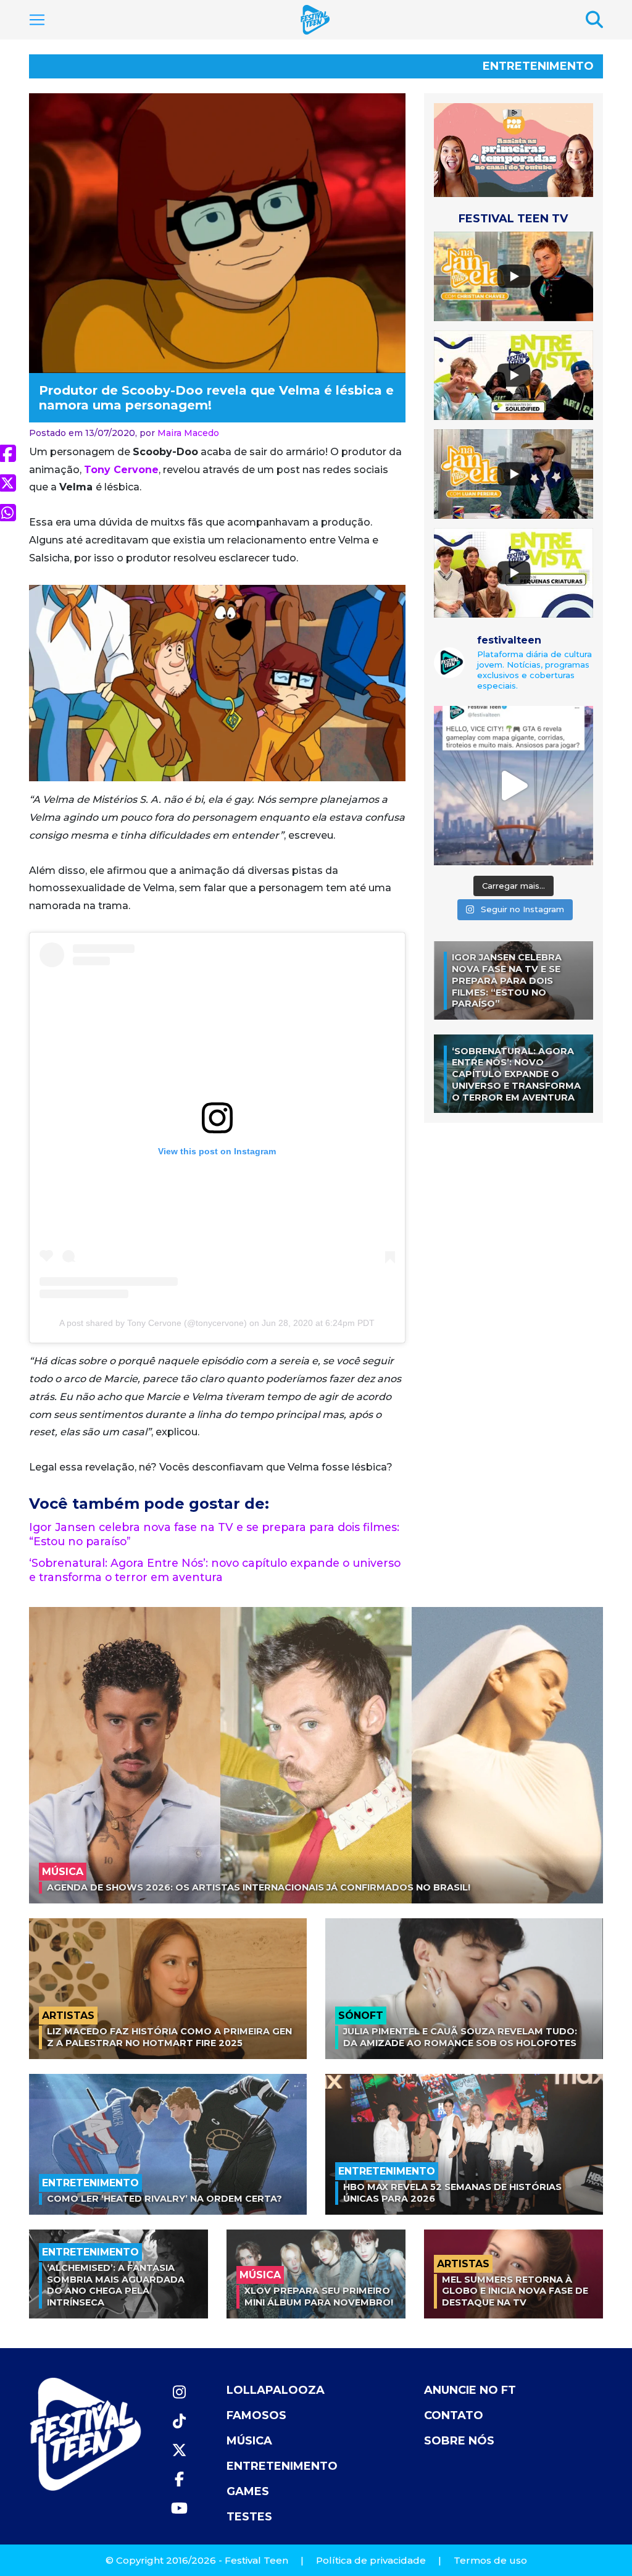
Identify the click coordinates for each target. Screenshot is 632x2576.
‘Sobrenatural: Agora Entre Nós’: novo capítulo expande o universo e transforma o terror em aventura (215, 1570)
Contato (454, 2415)
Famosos (256, 2415)
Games (248, 2491)
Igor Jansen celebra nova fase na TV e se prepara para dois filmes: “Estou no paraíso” (507, 980)
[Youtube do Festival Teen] (179, 2508)
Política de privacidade (371, 2560)
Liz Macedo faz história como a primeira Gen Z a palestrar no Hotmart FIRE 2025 (169, 2037)
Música (249, 2441)
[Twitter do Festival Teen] (179, 2450)
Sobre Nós (459, 2441)
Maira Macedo (188, 433)
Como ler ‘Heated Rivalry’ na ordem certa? (164, 2199)
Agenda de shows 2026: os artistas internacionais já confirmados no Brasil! (259, 1887)
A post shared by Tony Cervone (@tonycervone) (153, 1323)
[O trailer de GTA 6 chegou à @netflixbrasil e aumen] (513, 786)
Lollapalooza (276, 2390)
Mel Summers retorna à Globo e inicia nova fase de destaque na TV (515, 2291)
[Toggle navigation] (37, 20)
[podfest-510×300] (513, 150)
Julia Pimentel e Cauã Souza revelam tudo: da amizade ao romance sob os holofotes (460, 2037)
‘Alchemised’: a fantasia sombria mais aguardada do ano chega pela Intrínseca (116, 2285)
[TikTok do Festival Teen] (179, 2421)
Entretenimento (538, 66)
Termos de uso (490, 2560)
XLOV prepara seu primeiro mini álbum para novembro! (319, 2297)
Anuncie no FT (470, 2390)
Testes (249, 2517)
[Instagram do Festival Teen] (179, 2392)
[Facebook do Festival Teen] (179, 2479)
